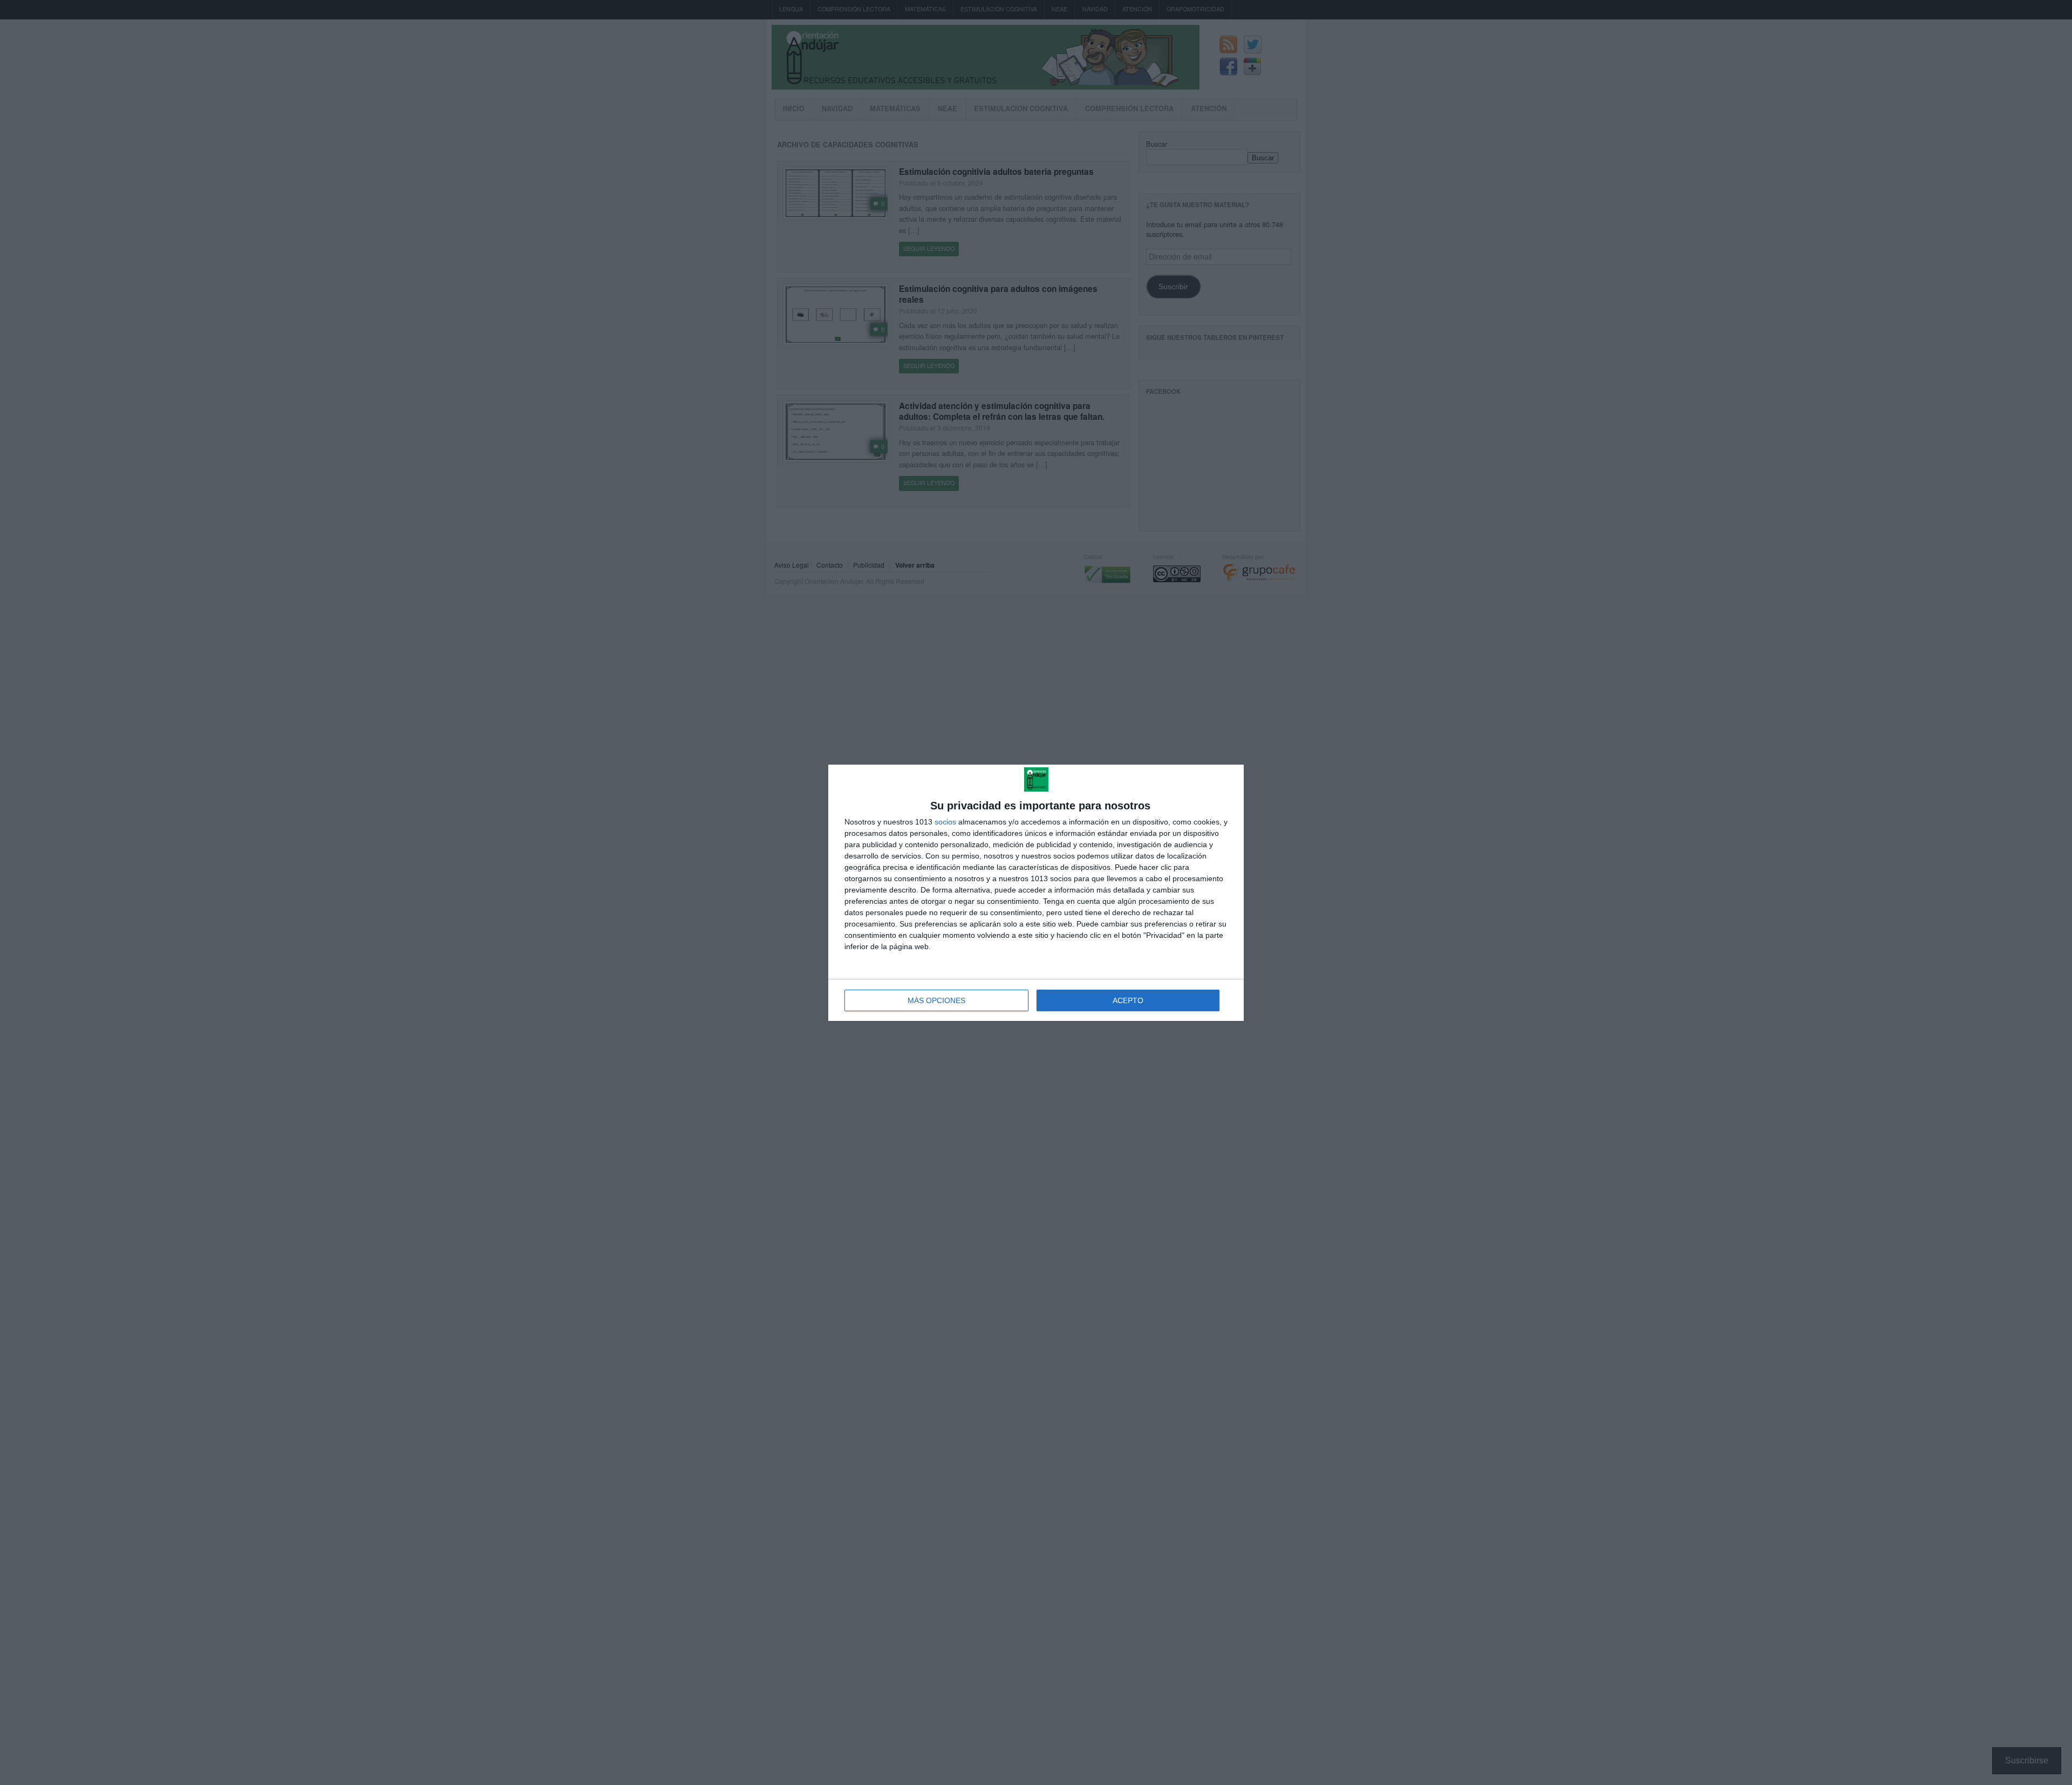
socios (945, 822)
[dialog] (1036, 893)
